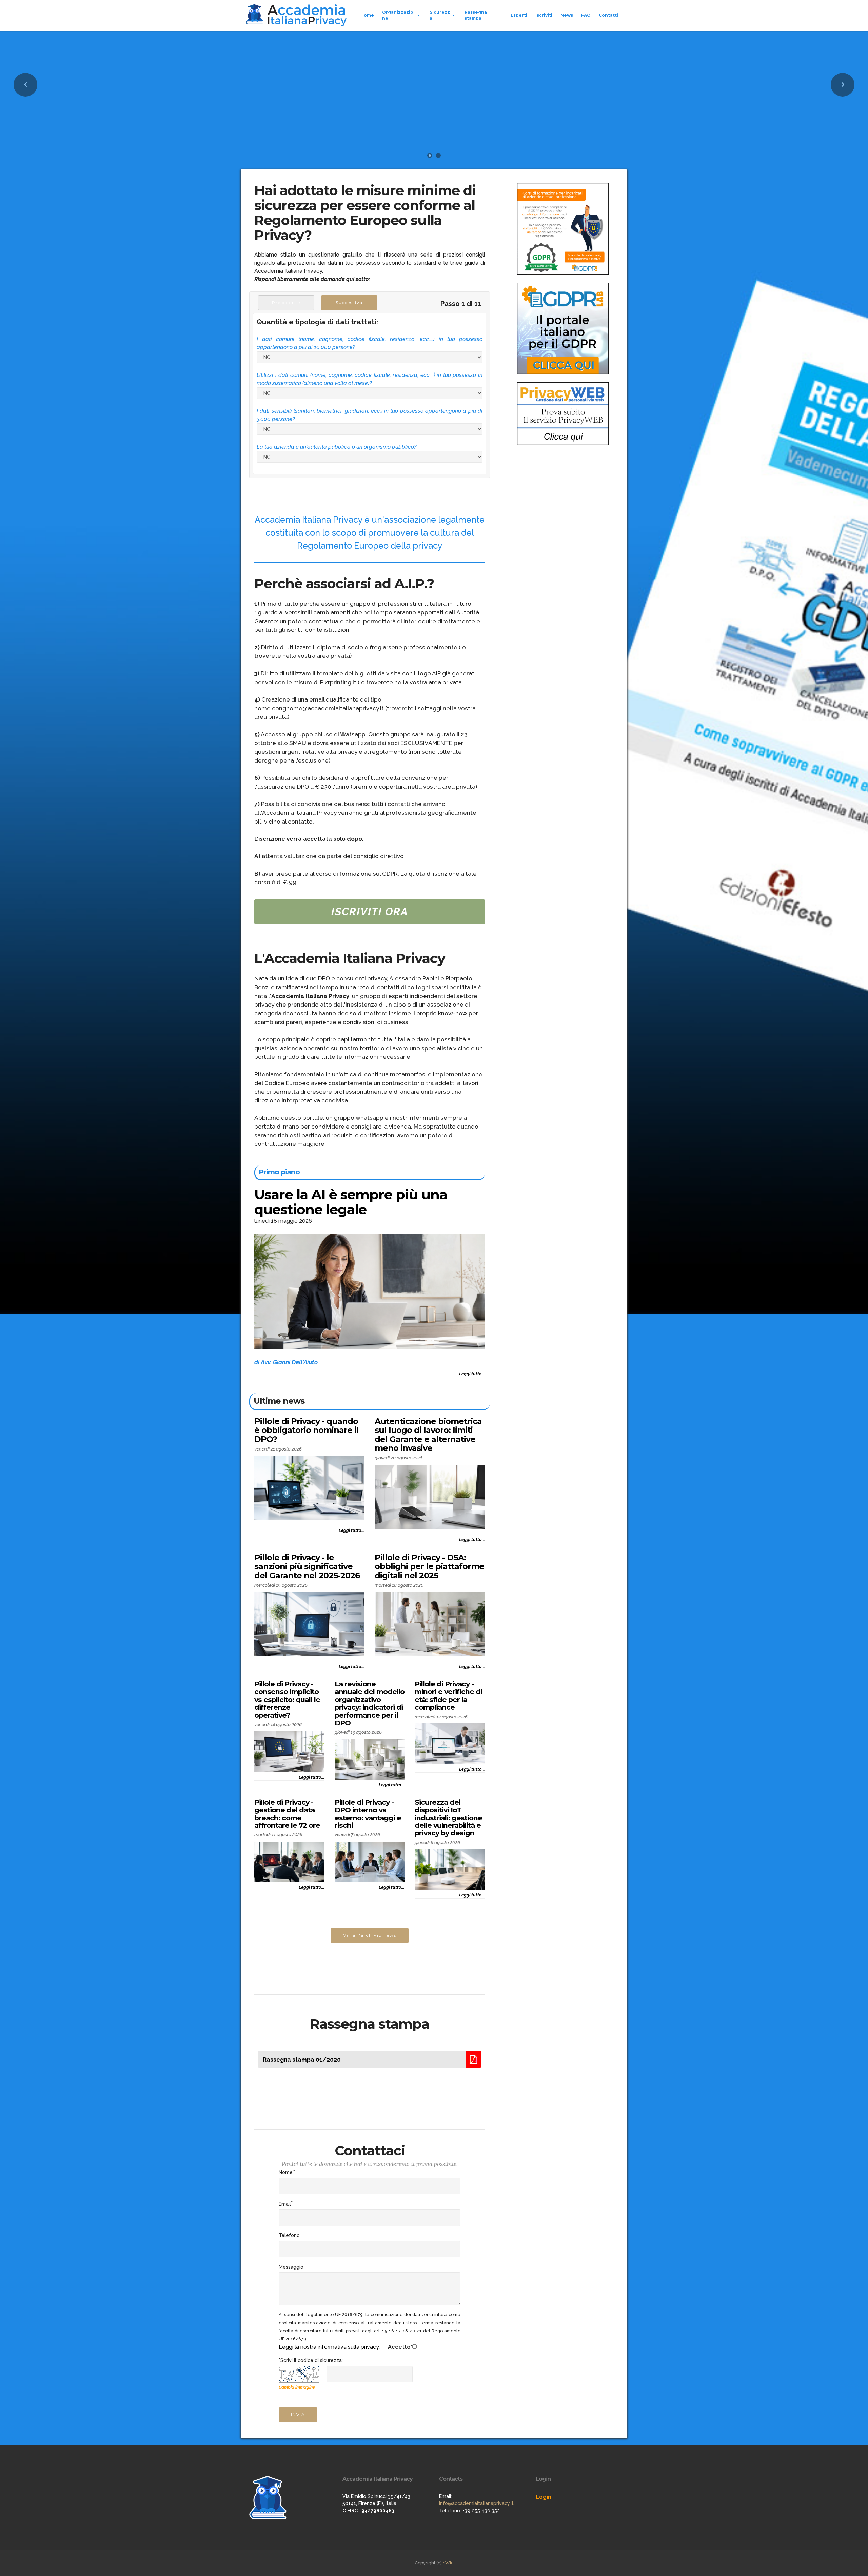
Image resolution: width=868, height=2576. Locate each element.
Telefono (289, 2235)
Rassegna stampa (476, 15)
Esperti (519, 15)
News (567, 15)
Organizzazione (398, 15)
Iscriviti (544, 15)
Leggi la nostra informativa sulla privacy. (329, 2347)
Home (367, 15)
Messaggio (291, 2267)
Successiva (349, 302)
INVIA (298, 2415)
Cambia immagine (297, 2387)
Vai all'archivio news (370, 1935)
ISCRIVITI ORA (370, 912)
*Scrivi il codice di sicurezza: (311, 2360)
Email (285, 2204)
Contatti (608, 15)
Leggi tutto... (472, 1374)
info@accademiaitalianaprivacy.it (476, 2503)
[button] (25, 85)
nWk (448, 2563)
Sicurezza (440, 15)
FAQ (586, 15)
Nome (286, 2172)
